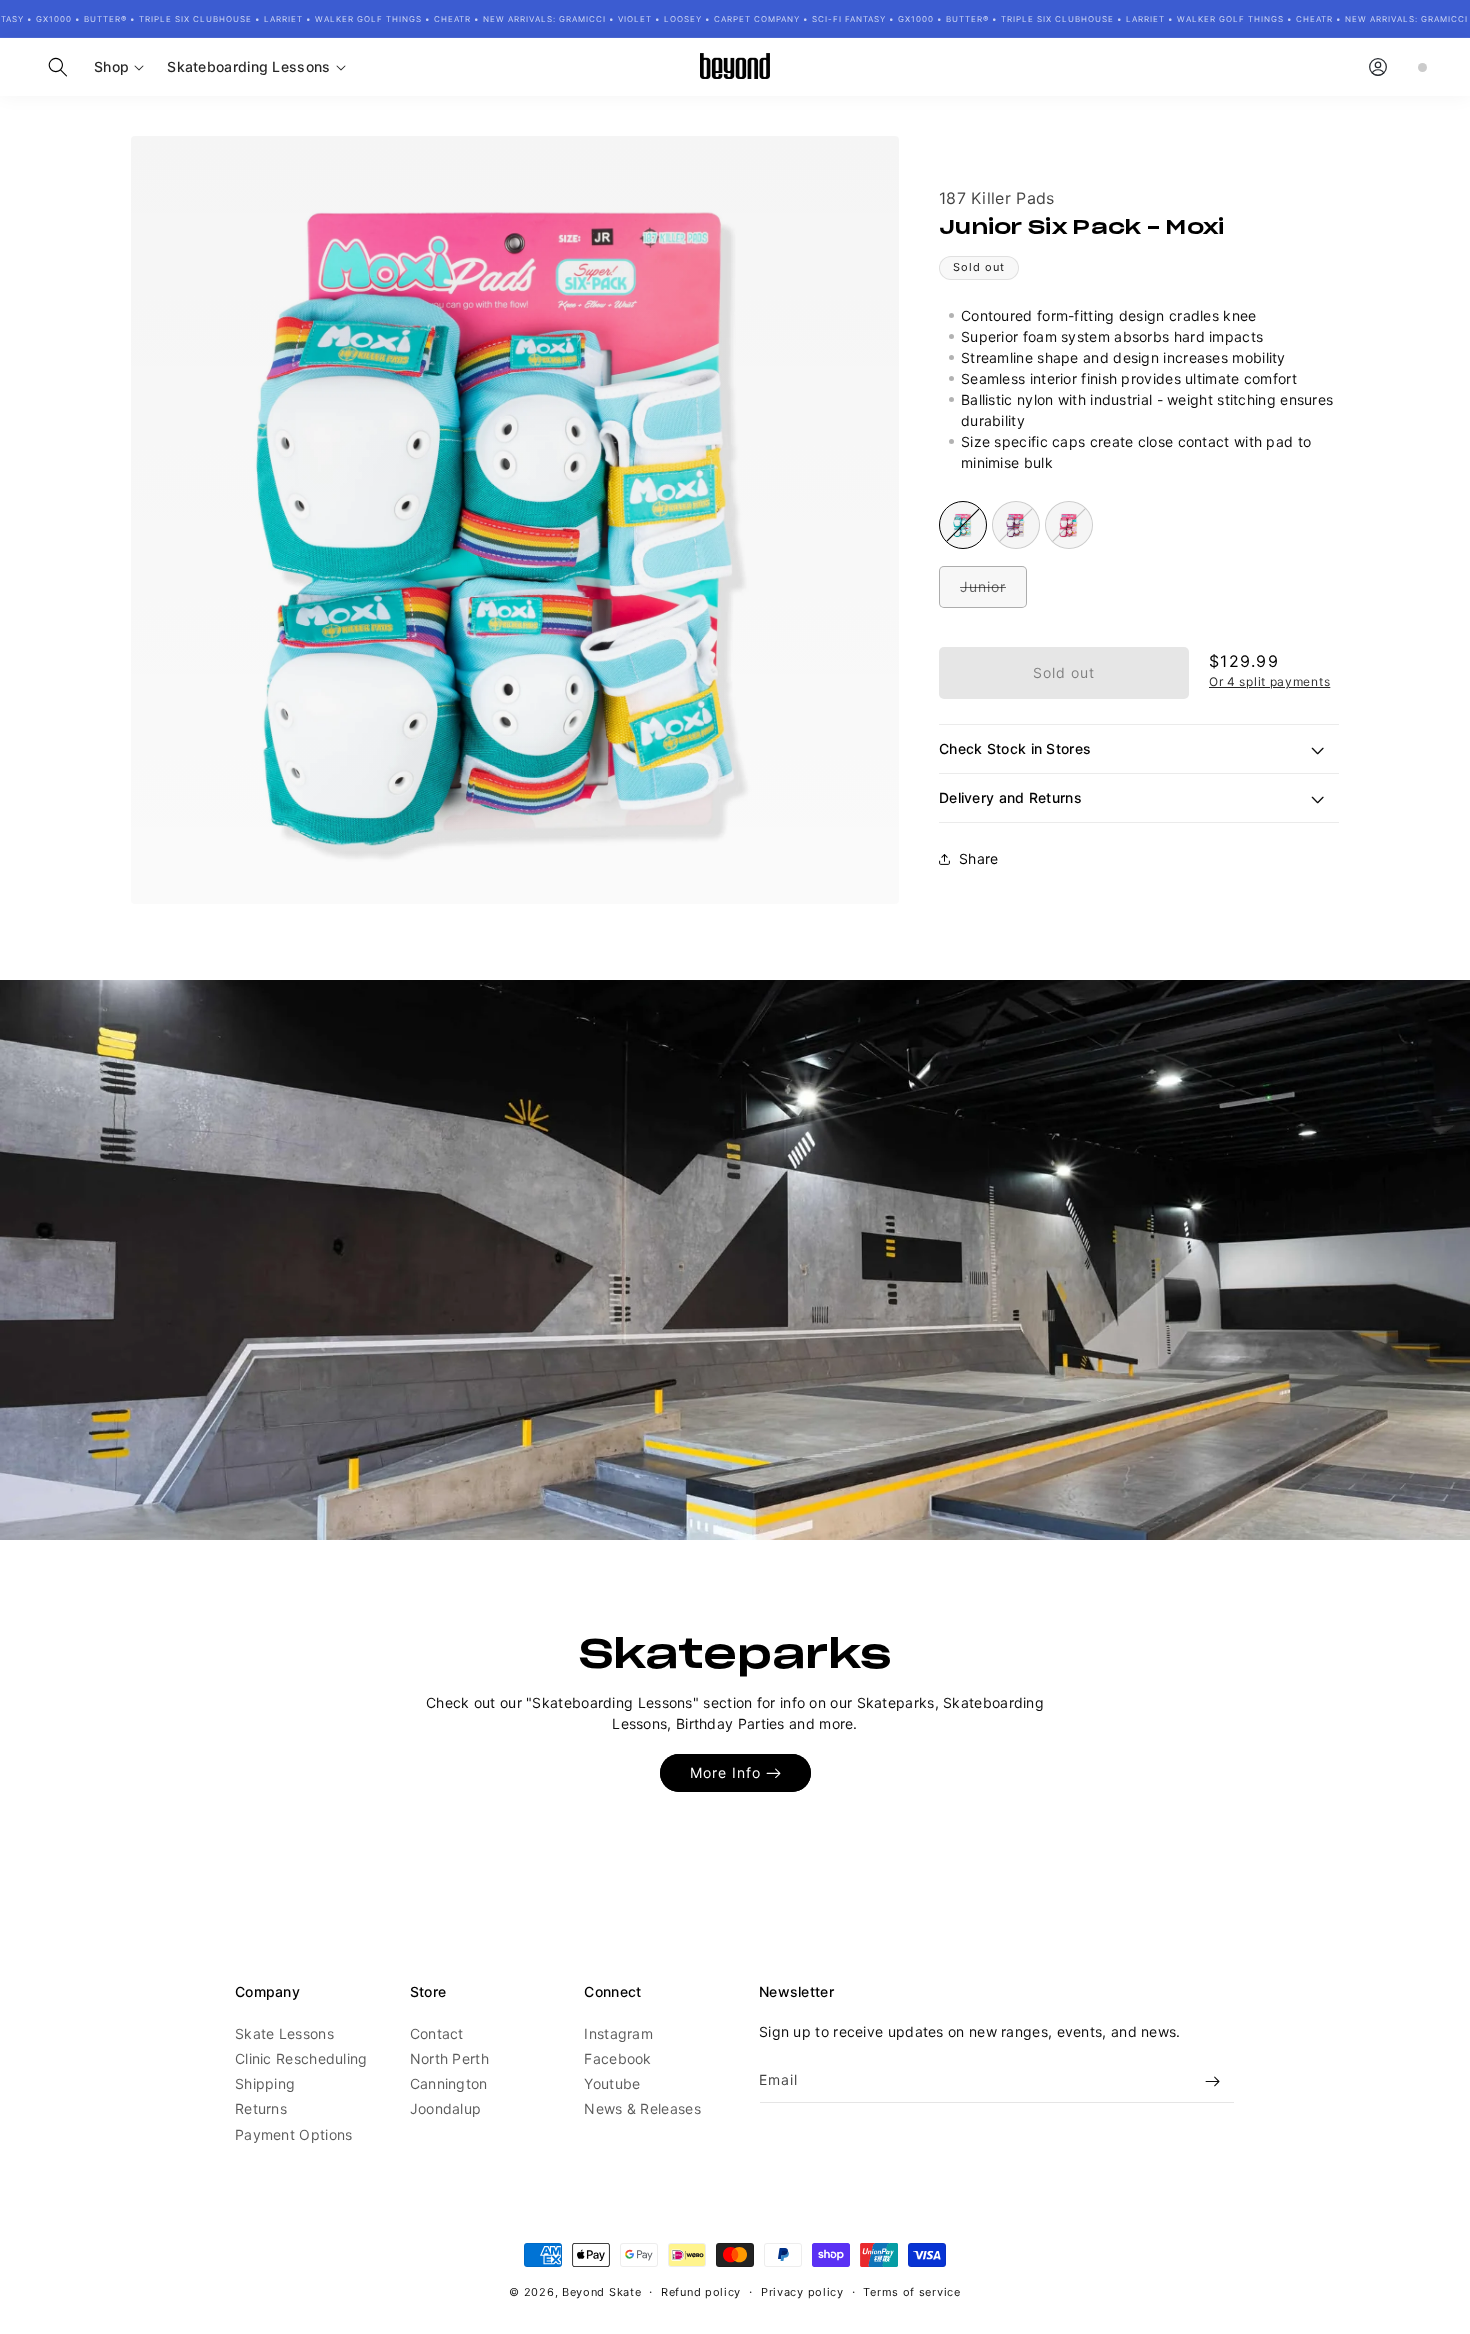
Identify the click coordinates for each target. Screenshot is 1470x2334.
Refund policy (701, 2291)
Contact (437, 2034)
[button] (58, 67)
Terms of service (911, 2291)
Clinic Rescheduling (301, 2059)
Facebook (617, 2059)
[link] (735, 1260)
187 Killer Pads (997, 198)
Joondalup (446, 2109)
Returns (261, 2109)
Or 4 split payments (1269, 681)
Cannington (449, 2084)
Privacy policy (802, 2291)
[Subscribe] (1212, 2081)
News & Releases (642, 2109)
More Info (725, 1772)
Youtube (612, 2084)
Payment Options (294, 2134)
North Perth (449, 2059)
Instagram (618, 2034)
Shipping (265, 2084)
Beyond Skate (601, 2292)
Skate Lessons (284, 2034)
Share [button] (979, 859)
